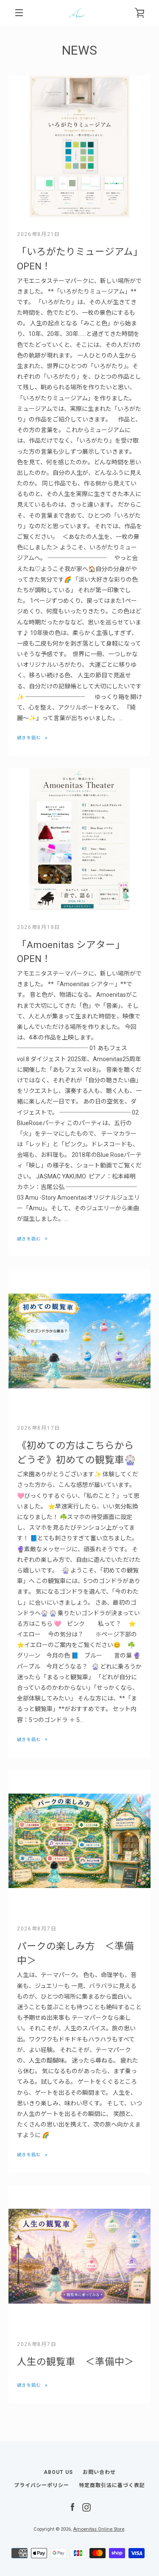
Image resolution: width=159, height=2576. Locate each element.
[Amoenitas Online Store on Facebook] (73, 2507)
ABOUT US (58, 2472)
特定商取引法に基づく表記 (112, 2485)
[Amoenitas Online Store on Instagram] (86, 2507)
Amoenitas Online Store (99, 2529)
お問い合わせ (99, 2472)
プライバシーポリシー (42, 2485)
